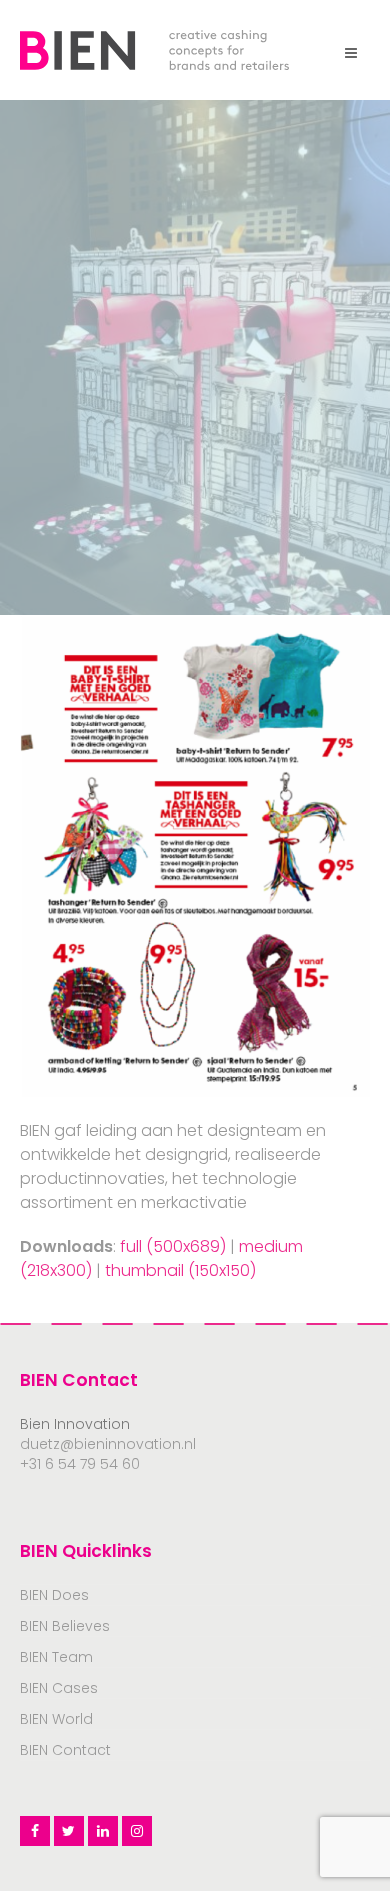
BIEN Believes (65, 1626)
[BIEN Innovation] (154, 48)
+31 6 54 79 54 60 (80, 1464)
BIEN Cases (59, 1688)
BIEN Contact (65, 1750)
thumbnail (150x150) (180, 1270)
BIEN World (56, 1719)
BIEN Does (54, 1595)
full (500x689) (173, 1246)
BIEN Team (56, 1657)
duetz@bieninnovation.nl (108, 1444)
